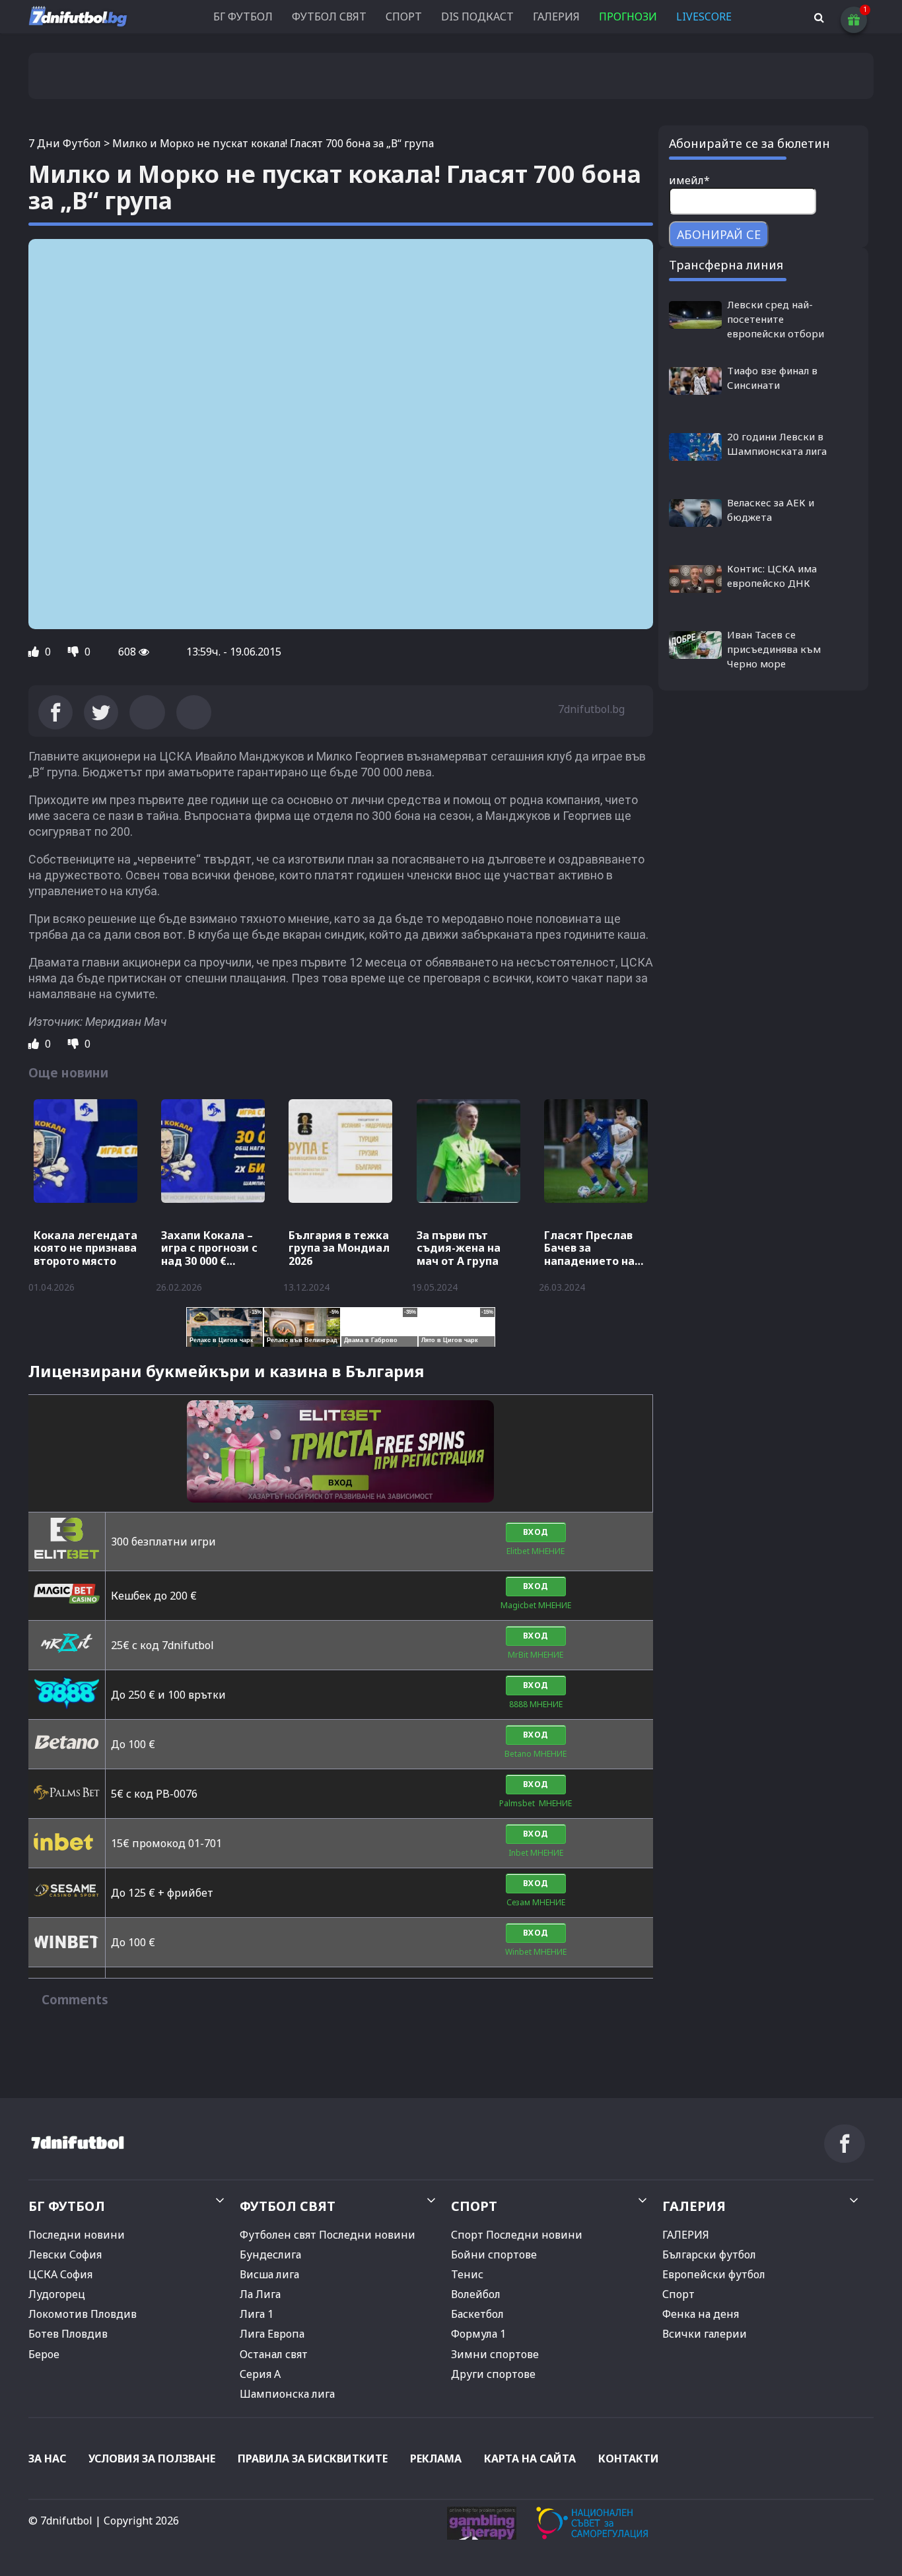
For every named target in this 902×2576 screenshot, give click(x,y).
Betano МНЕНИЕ (536, 1754)
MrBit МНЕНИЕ (536, 1655)
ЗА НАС (47, 2458)
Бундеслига (270, 2254)
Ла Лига (260, 2294)
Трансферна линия (726, 265)
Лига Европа (272, 2334)
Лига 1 (257, 2314)
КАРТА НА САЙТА (530, 2458)
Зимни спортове (495, 2354)
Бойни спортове (494, 2254)
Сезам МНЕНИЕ (536, 1902)
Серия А (260, 2374)
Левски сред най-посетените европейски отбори (776, 319)
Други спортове (493, 2374)
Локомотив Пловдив (83, 2314)
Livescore (704, 17)
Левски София (65, 2254)
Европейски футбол (714, 2274)
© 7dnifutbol (60, 2521)
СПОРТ (404, 17)
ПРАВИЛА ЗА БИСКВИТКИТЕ (313, 2458)
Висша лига (269, 2274)
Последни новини (77, 2235)
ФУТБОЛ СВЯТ (329, 17)
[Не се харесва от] (75, 652)
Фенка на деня (701, 2314)
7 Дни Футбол (65, 143)
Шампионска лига (287, 2394)
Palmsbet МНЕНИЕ (536, 1803)
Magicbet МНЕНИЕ (536, 1605)
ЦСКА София (60, 2274)
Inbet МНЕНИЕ (536, 1853)
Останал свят (274, 2354)
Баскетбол (477, 2314)
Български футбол (709, 2254)
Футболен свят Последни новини (328, 2235)
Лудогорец (57, 2294)
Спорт (678, 2294)
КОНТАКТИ (629, 2458)
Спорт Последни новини (517, 2235)
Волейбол (476, 2294)
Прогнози (628, 17)
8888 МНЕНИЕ (536, 1704)
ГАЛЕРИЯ (556, 17)
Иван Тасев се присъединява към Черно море (774, 649)
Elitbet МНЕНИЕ (536, 1551)
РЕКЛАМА (436, 2458)
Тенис (467, 2274)
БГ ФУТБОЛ (243, 17)
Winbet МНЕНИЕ (536, 1952)
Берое (44, 2354)
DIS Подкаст (477, 17)
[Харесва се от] (35, 652)
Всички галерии (705, 2334)
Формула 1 (478, 2334)
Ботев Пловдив (68, 2334)
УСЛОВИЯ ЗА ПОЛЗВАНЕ (152, 2458)
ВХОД (536, 1532)
